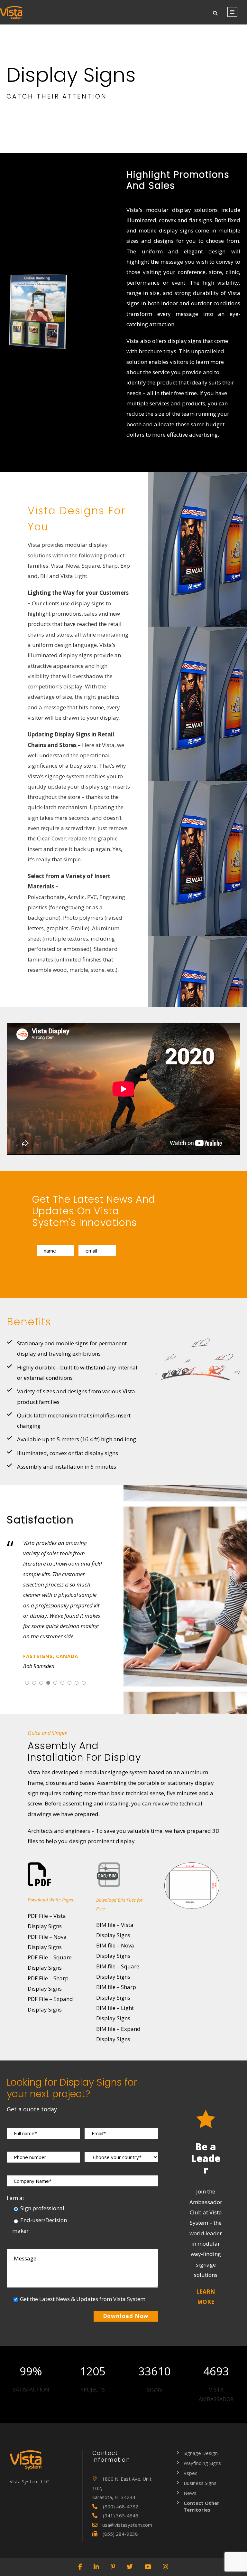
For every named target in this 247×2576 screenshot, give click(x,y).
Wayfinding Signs (202, 2463)
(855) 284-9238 (120, 2534)
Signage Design (201, 2453)
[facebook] (80, 2567)
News (190, 2493)
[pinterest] (113, 2567)
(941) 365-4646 (121, 2515)
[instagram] (166, 2567)
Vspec (190, 2473)
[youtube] (148, 2567)
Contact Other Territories (201, 2506)
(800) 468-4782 (121, 2506)
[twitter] (130, 2567)
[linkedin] (97, 2567)
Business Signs (200, 2483)
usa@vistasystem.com (127, 2525)
